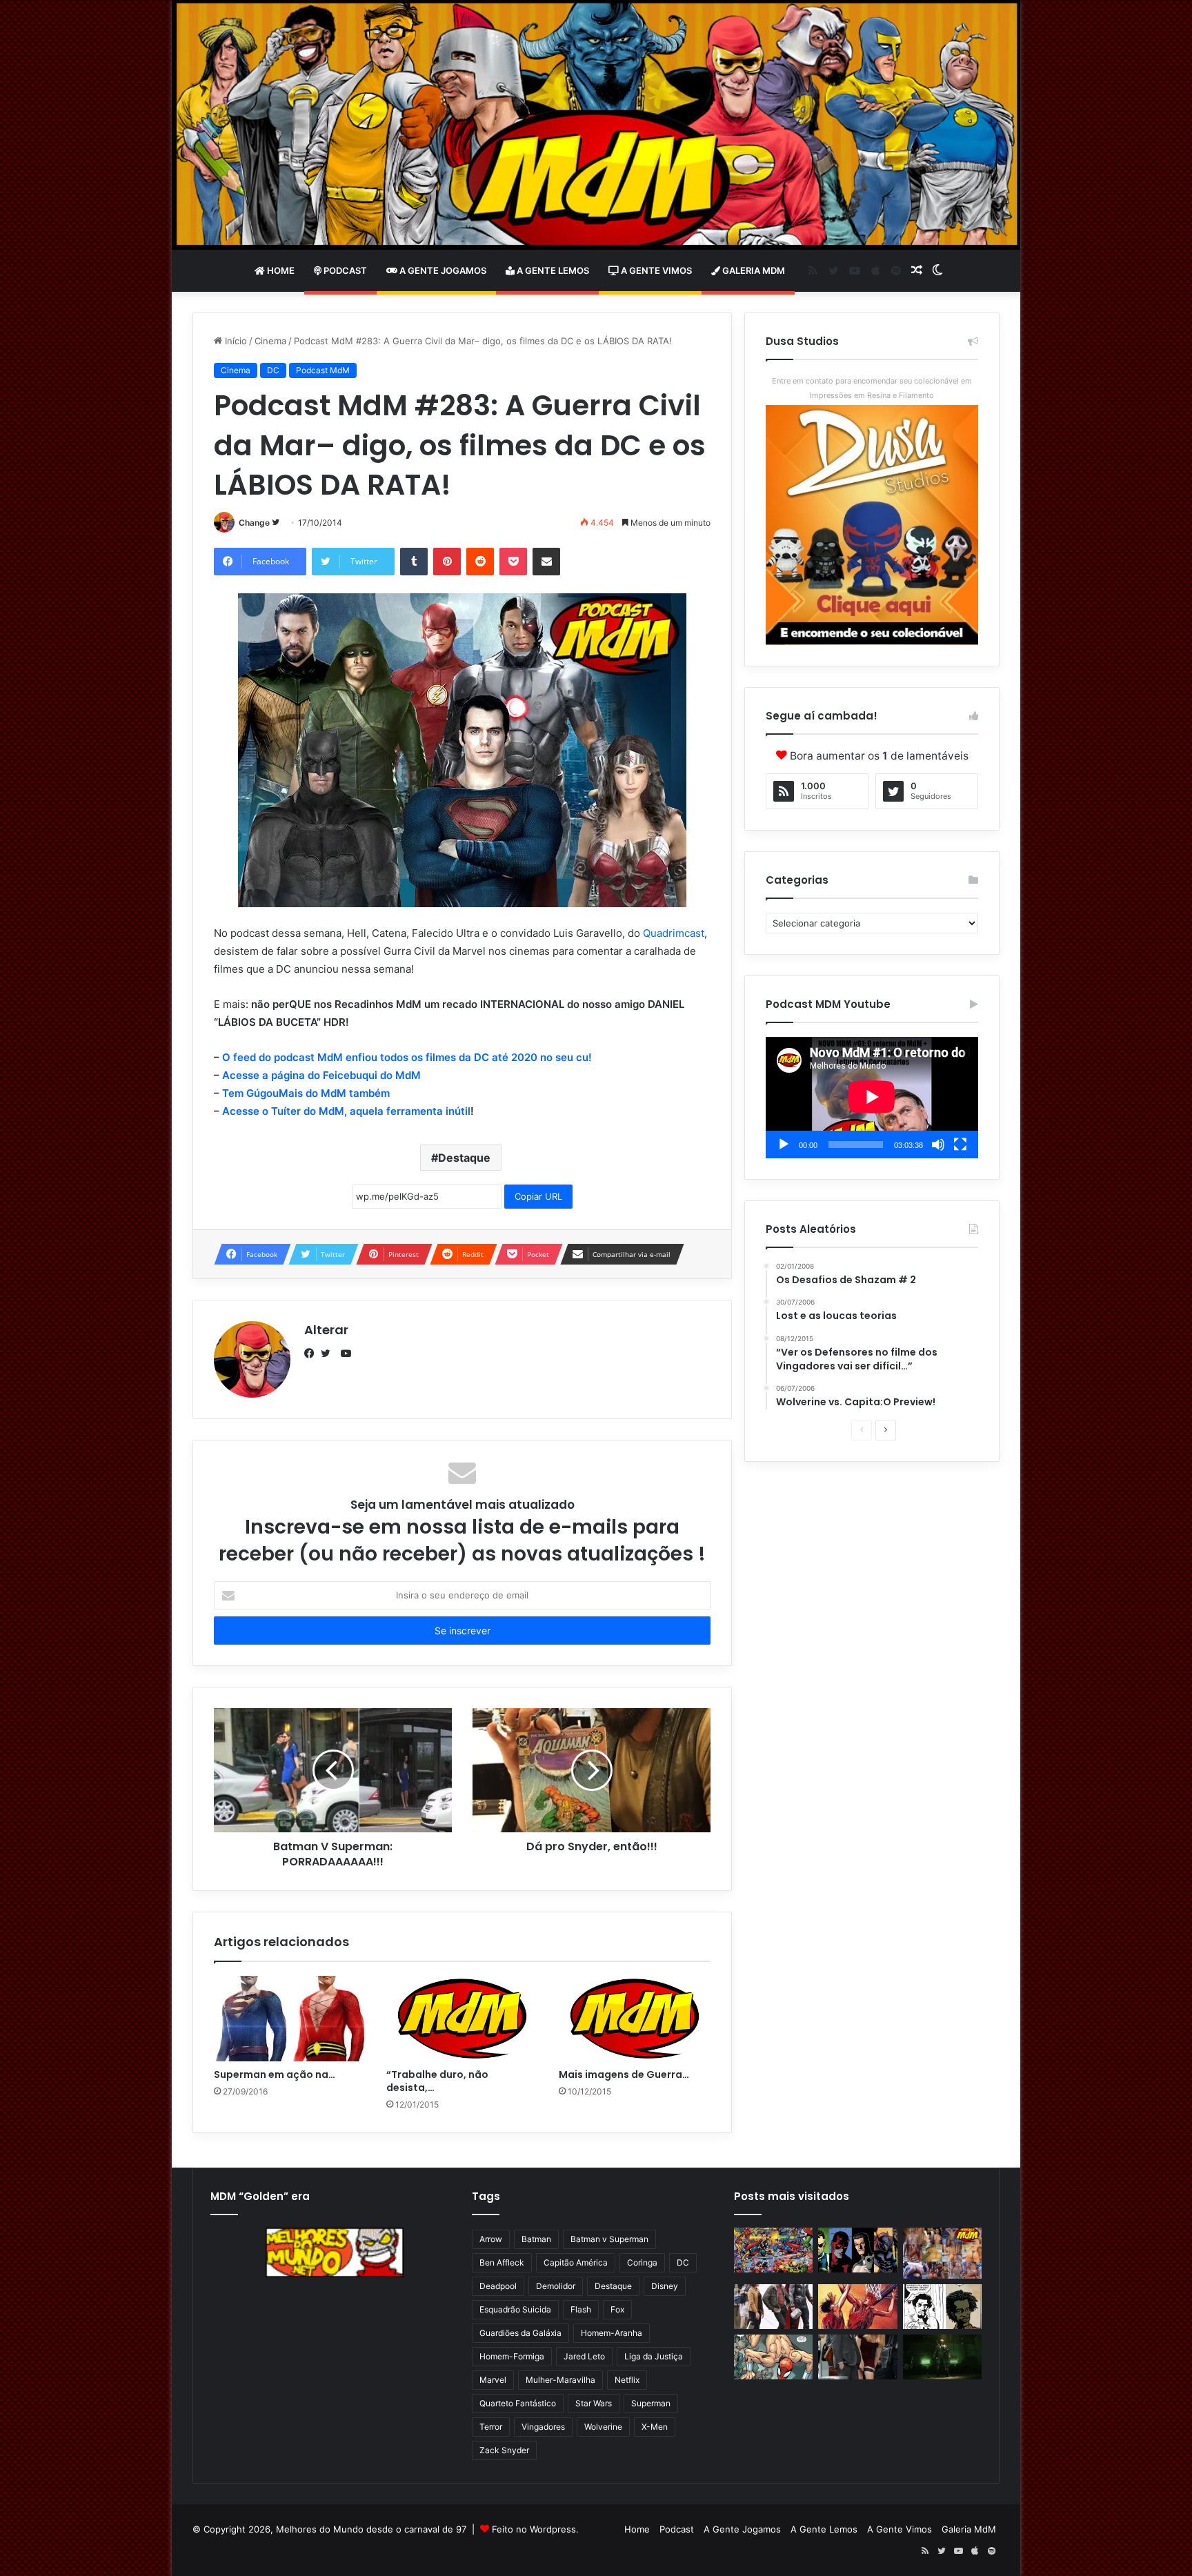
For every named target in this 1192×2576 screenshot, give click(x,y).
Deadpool (498, 2286)
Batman (536, 2239)
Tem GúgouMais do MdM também (306, 1093)
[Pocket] (513, 562)
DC (273, 370)
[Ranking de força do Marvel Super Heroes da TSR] (857, 2250)
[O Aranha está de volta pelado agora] (773, 2357)
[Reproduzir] (784, 1145)
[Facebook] (312, 1354)
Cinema (270, 341)
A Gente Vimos (655, 270)
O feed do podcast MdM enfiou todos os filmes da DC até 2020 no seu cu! (407, 1057)
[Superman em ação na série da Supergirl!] (290, 2019)
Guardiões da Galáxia (520, 2333)
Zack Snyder (504, 2450)
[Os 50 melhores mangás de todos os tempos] (857, 2307)
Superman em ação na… (275, 2074)
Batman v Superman (609, 2239)
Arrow (491, 2239)
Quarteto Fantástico (518, 2403)
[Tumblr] (414, 562)
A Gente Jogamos (442, 270)
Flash (581, 2309)
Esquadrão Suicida (515, 2309)
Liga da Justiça (654, 2356)
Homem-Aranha (612, 2333)
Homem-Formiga (512, 2356)
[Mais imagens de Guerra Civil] (635, 2019)
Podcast (344, 270)
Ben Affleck (502, 2262)
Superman (651, 2403)
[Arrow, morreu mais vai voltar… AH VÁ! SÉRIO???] (942, 2357)
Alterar (326, 1330)
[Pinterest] (447, 562)
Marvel (493, 2380)
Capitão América (576, 2262)
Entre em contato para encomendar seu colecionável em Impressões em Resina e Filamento (872, 388)
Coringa (642, 2262)
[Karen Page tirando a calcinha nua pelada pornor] (857, 2357)
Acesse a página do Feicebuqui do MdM (321, 1075)
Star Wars (594, 2403)
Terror (491, 2427)
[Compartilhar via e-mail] (546, 562)
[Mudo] (938, 1145)
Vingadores (543, 2427)
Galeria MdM (753, 270)
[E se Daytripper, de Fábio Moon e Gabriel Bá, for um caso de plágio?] (942, 2307)
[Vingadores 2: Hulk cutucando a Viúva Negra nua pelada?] (773, 2307)
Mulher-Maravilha (560, 2380)
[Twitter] (329, 1354)
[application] (872, 1098)
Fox (617, 2309)
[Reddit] (480, 562)
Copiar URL (538, 1196)
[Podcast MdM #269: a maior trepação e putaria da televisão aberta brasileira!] (942, 2253)
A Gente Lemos (552, 270)
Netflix (627, 2380)
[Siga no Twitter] (276, 523)
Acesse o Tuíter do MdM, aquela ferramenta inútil (346, 1111)
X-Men (655, 2427)
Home (280, 270)
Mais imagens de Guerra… (624, 2074)
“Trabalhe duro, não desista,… (437, 2081)
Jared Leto (584, 2356)
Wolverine (603, 2427)
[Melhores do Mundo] (596, 125)
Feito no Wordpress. (535, 2529)
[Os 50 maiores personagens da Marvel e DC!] (773, 2250)
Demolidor (556, 2286)
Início (235, 341)
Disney (665, 2286)
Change (254, 523)
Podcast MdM (323, 370)
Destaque (464, 1158)
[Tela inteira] (960, 1145)
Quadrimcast (674, 933)
